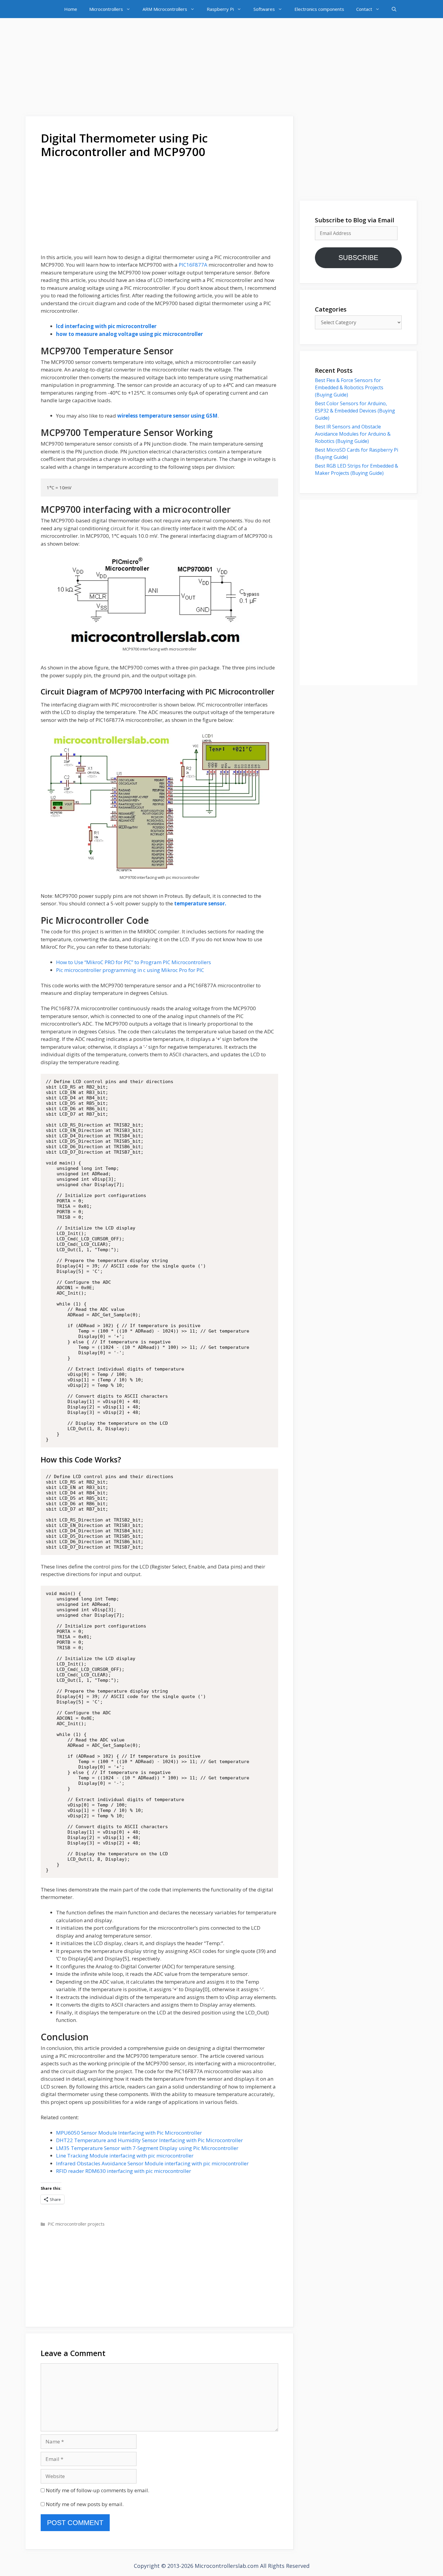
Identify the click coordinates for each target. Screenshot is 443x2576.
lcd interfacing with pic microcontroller (106, 326)
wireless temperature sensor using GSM (167, 416)
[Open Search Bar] (394, 9)
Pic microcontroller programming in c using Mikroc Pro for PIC (130, 970)
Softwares (264, 9)
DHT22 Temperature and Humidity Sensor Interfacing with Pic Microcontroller (149, 2140)
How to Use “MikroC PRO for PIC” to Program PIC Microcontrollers (134, 962)
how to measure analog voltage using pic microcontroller (129, 334)
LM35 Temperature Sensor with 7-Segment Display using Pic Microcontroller (147, 2148)
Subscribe (358, 258)
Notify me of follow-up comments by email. (97, 2490)
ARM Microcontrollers (165, 9)
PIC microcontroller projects (76, 2224)
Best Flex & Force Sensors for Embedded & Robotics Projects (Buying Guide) (349, 387)
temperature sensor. (200, 903)
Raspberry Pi (220, 9)
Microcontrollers (106, 9)
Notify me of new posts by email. (85, 2504)
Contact (364, 9)
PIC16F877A (194, 265)
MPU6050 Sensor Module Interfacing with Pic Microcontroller (129, 2133)
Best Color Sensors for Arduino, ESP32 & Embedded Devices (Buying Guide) (355, 411)
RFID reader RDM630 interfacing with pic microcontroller (124, 2171)
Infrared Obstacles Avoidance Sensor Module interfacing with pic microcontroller (152, 2163)
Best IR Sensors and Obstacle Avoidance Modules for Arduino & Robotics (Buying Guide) (353, 434)
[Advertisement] (222, 68)
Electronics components (319, 9)
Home (71, 9)
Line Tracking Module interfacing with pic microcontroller (125, 2156)
